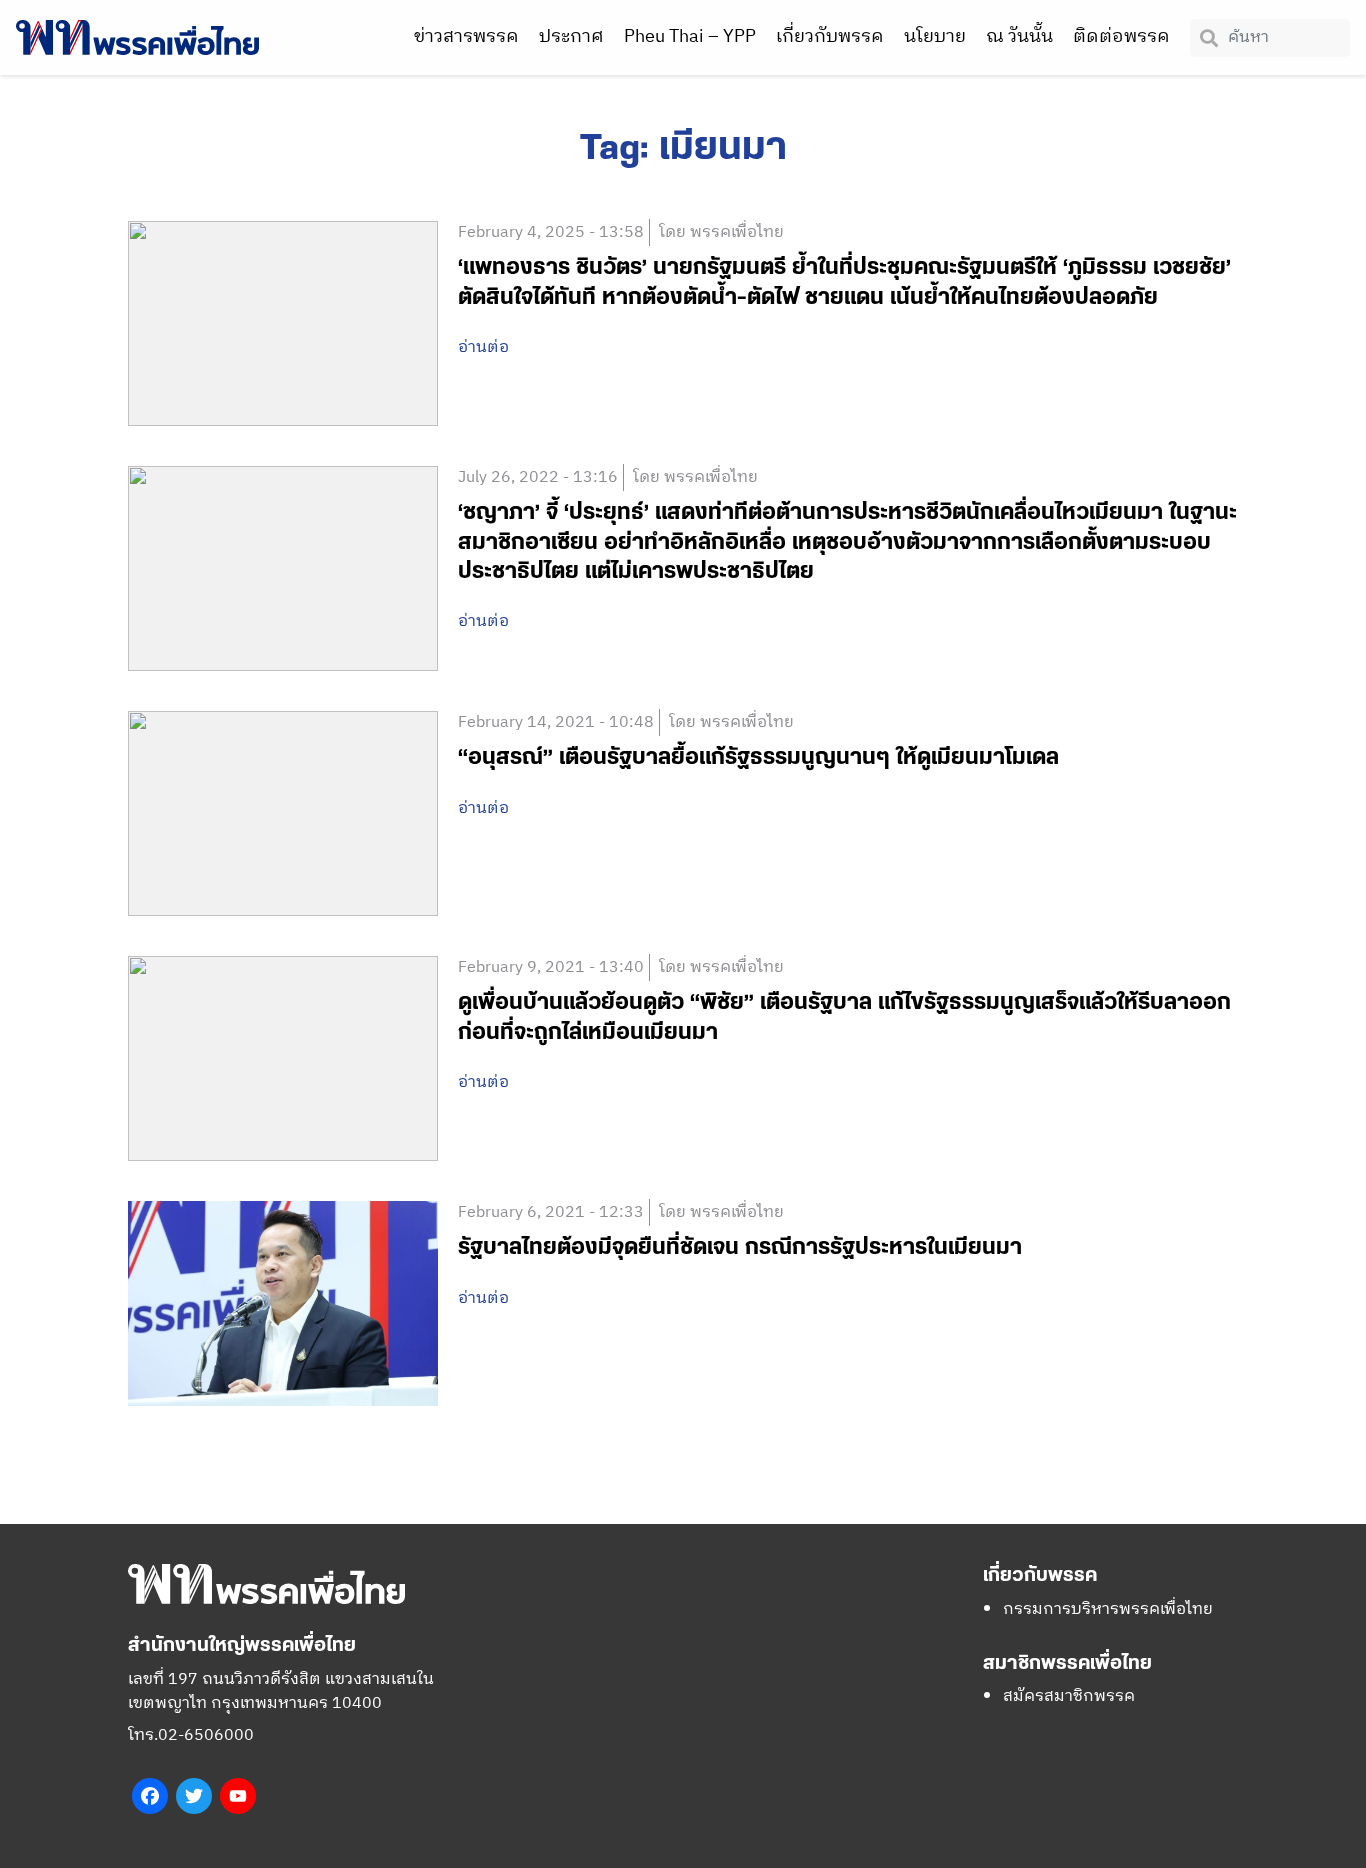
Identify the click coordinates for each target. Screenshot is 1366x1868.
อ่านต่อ (483, 348)
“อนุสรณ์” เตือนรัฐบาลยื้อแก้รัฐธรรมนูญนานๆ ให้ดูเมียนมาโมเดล (758, 757)
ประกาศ (571, 37)
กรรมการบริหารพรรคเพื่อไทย (1108, 1609)
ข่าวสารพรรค (466, 37)
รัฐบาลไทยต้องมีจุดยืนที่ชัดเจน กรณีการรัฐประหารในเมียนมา (740, 1247)
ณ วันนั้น (1019, 37)
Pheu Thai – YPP (690, 37)
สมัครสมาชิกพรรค (1069, 1696)
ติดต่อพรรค (1121, 37)
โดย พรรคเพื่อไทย (721, 232)
